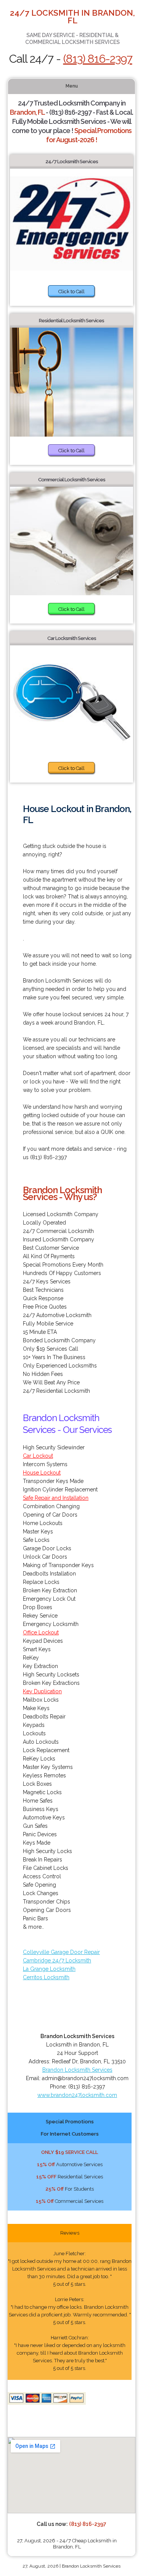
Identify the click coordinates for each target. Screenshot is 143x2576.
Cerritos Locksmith (46, 1977)
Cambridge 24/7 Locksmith (57, 1960)
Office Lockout (41, 1632)
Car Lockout (38, 1456)
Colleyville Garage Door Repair (61, 1952)
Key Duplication (42, 1691)
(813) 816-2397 (98, 59)
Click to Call (71, 292)
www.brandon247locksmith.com (77, 2095)
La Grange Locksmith (49, 1969)
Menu (72, 86)
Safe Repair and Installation (56, 1498)
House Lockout (42, 1473)
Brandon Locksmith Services (77, 2070)
